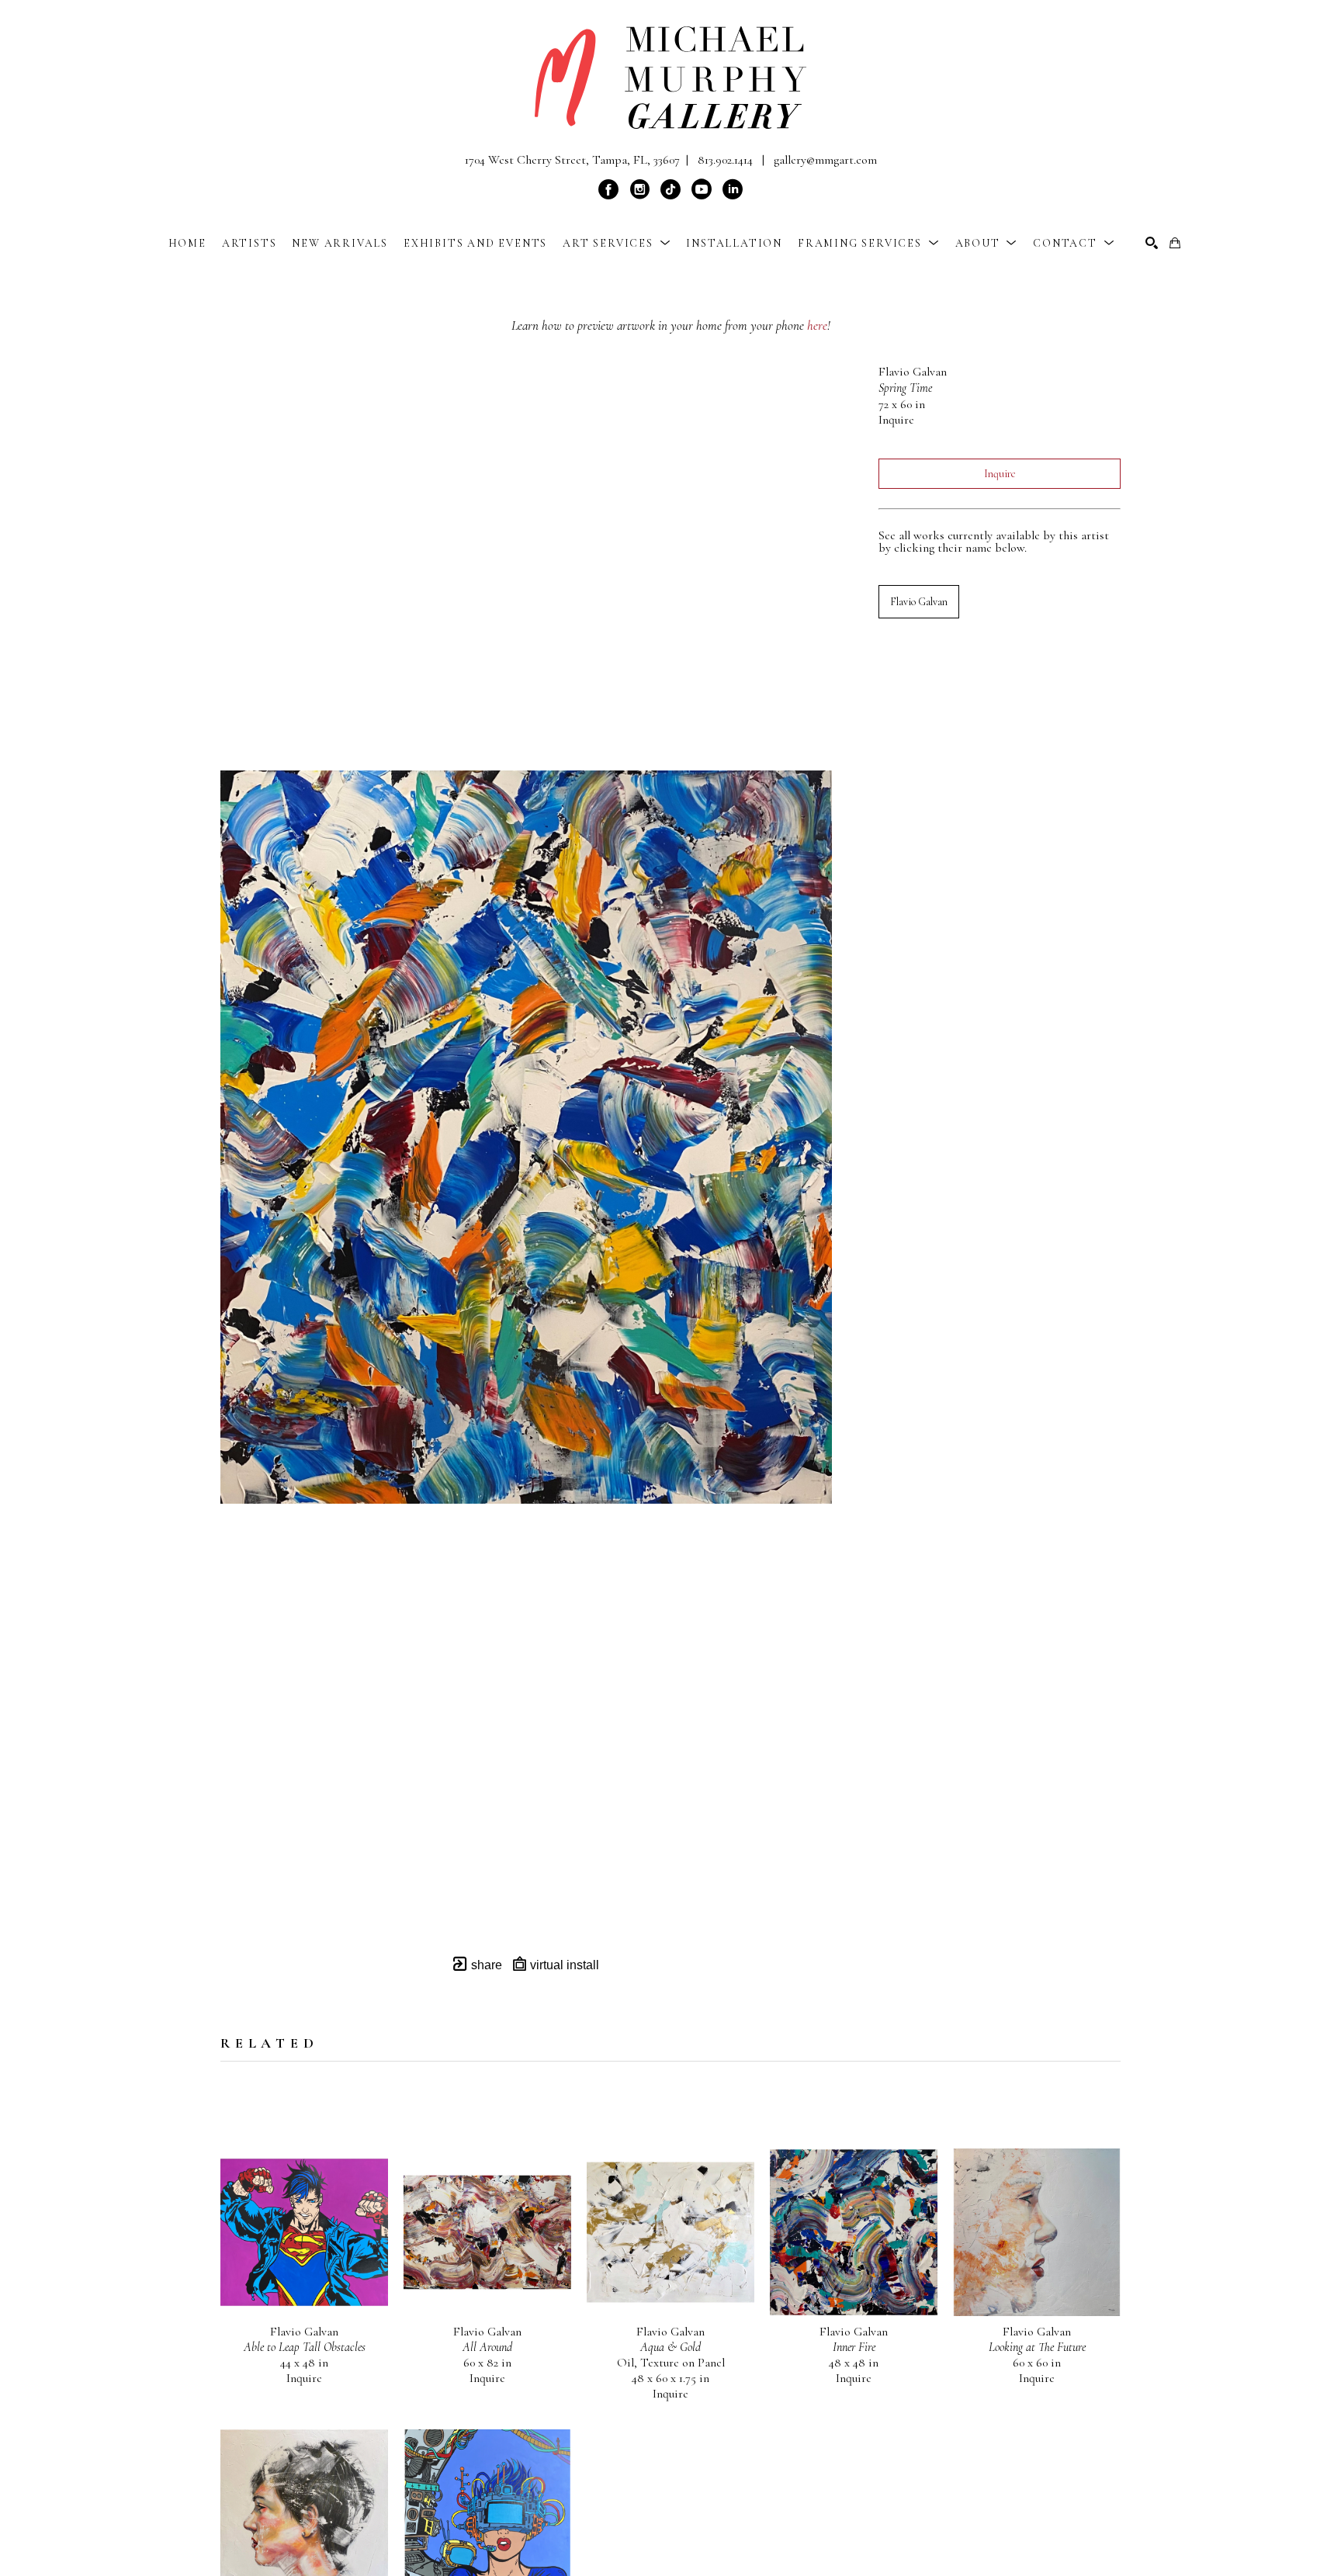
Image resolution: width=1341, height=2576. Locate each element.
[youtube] (702, 189)
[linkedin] (733, 189)
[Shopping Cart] (1175, 243)
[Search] (1152, 243)
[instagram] (639, 189)
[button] (617, 243)
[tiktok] (670, 189)
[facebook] (608, 189)
